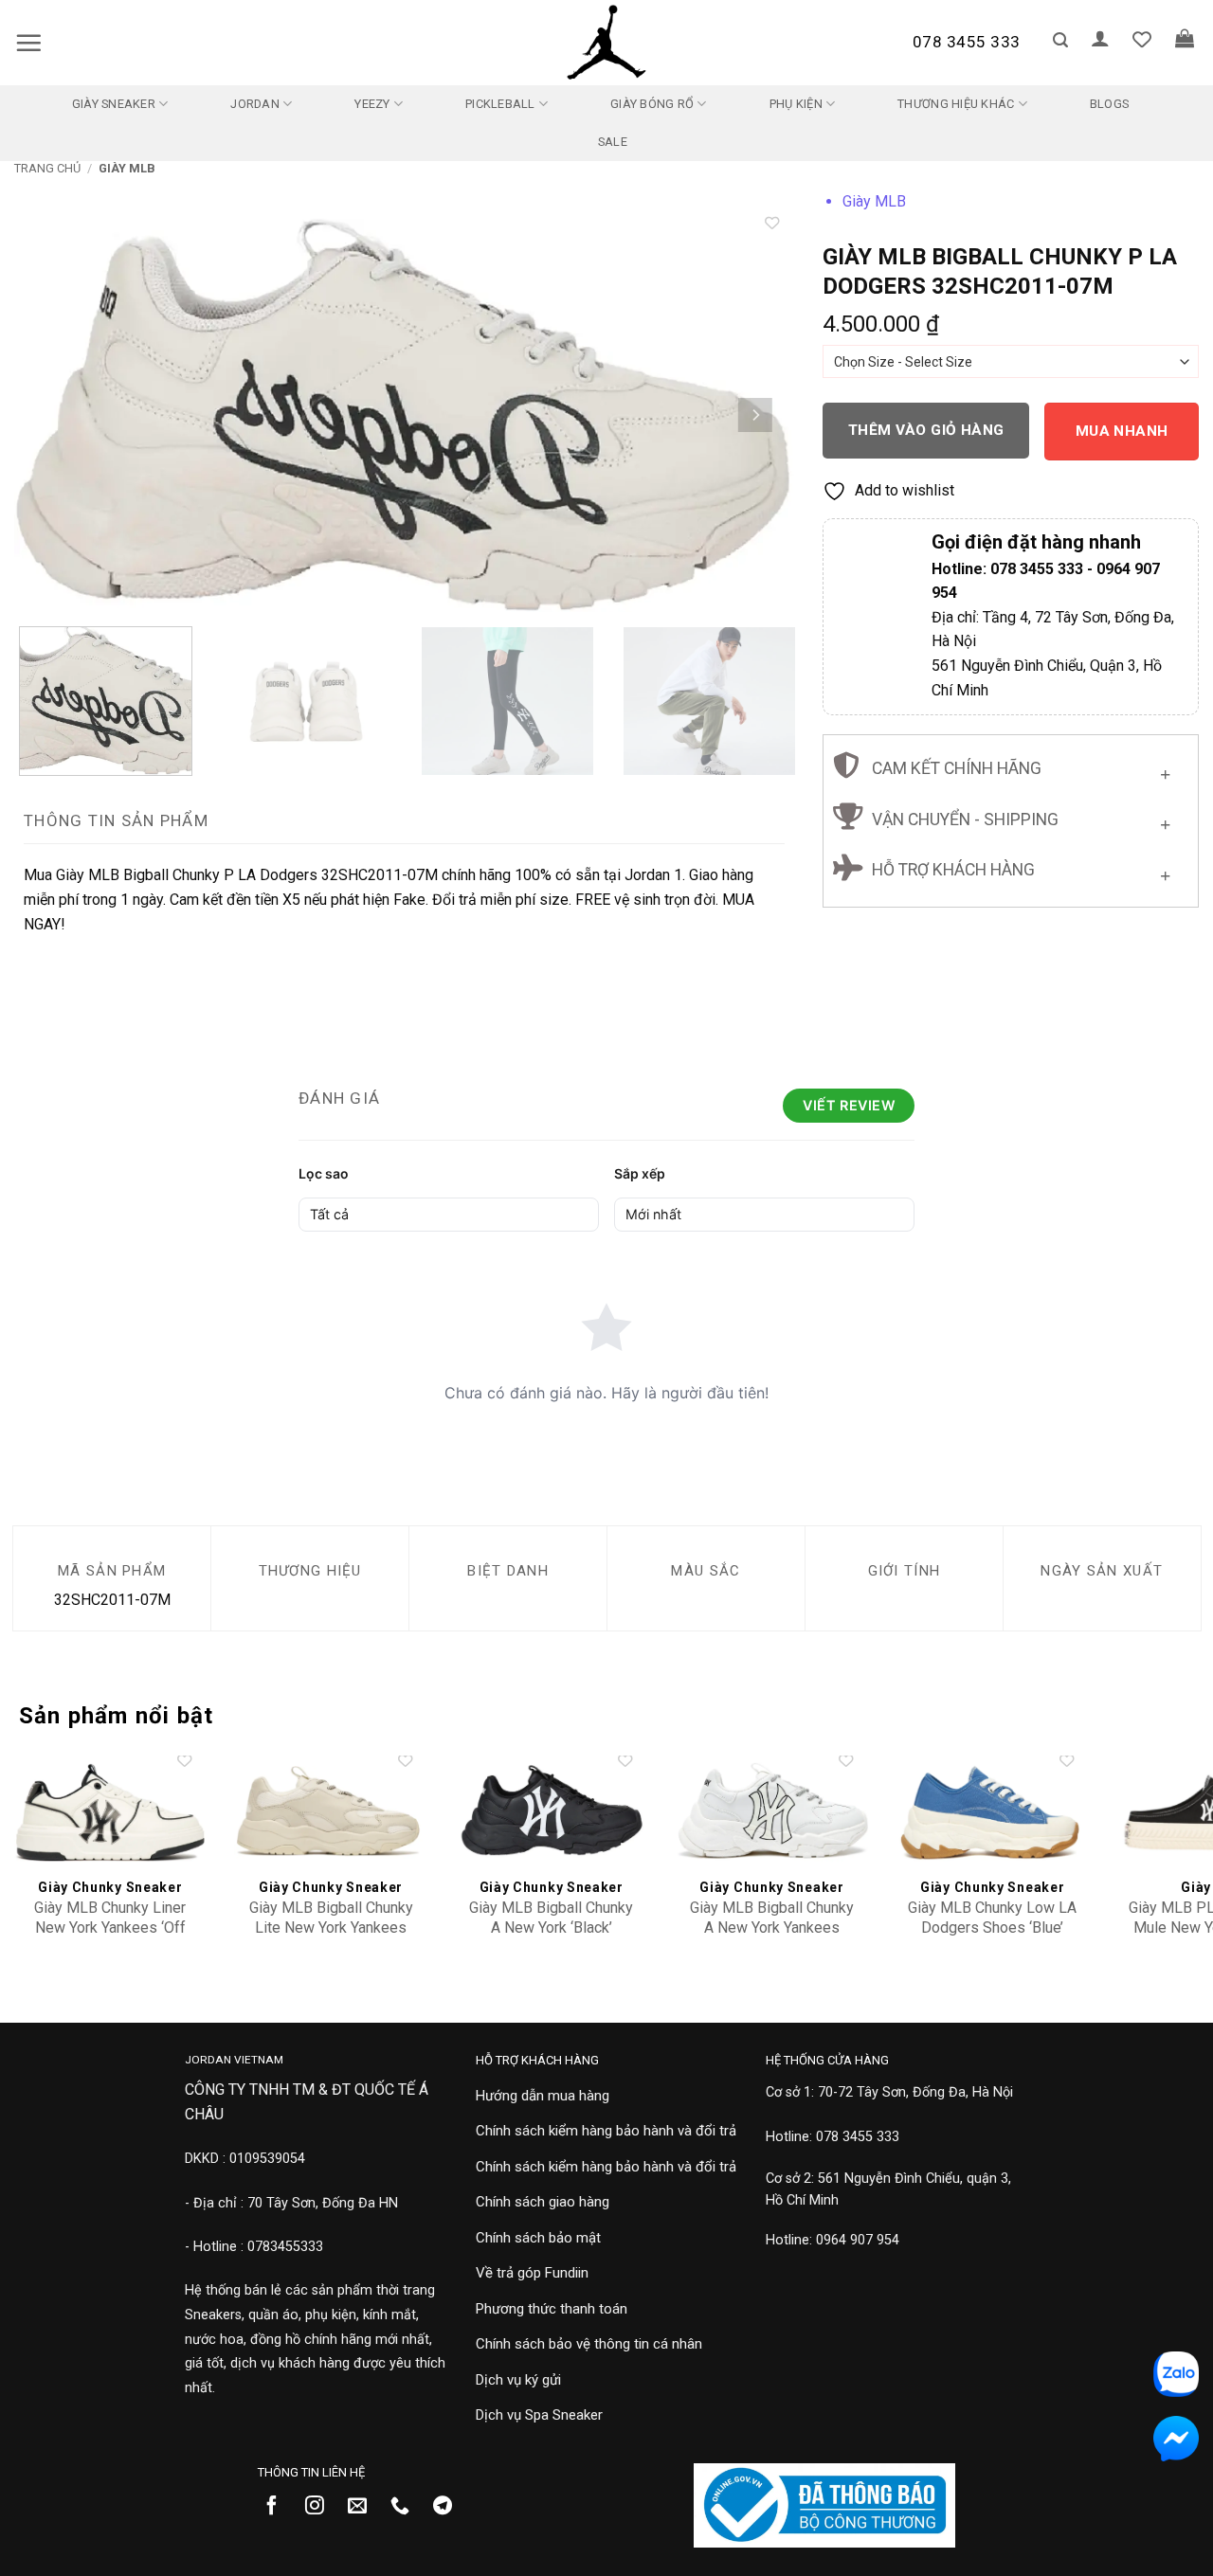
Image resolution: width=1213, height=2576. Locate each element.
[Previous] (54, 414)
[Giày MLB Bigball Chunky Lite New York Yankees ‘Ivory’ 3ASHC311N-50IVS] (330, 1812)
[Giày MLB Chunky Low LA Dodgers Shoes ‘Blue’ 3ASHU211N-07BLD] (993, 1812)
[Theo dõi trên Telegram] (450, 2507)
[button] (28, 43)
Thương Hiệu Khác (956, 104)
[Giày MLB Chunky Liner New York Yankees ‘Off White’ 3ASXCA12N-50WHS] (110, 1812)
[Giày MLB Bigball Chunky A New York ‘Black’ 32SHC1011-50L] (551, 1812)
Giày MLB (127, 168)
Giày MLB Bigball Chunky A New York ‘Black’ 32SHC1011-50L (551, 1927)
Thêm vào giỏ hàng (926, 430)
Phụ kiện (796, 104)
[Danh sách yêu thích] (1142, 39)
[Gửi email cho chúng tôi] (364, 2507)
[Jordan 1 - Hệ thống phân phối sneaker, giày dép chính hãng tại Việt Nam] (606, 43)
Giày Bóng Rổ (652, 104)
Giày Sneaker (114, 104)
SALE (613, 142)
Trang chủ (47, 168)
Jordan (255, 104)
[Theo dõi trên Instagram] (322, 2507)
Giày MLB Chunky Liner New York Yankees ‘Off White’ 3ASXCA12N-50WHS (110, 1937)
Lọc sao (324, 1173)
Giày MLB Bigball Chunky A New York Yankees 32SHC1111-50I (772, 1927)
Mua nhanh (1122, 431)
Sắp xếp (640, 1173)
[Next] (755, 414)
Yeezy (372, 104)
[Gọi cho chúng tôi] (407, 2507)
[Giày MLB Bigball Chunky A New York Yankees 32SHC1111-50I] (772, 1812)
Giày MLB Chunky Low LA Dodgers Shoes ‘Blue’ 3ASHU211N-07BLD (992, 1927)
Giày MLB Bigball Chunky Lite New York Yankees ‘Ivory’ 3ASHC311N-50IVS (331, 1927)
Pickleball (500, 104)
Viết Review (849, 1105)
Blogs (1109, 104)
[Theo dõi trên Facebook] (279, 2507)
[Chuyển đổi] (1165, 770)
